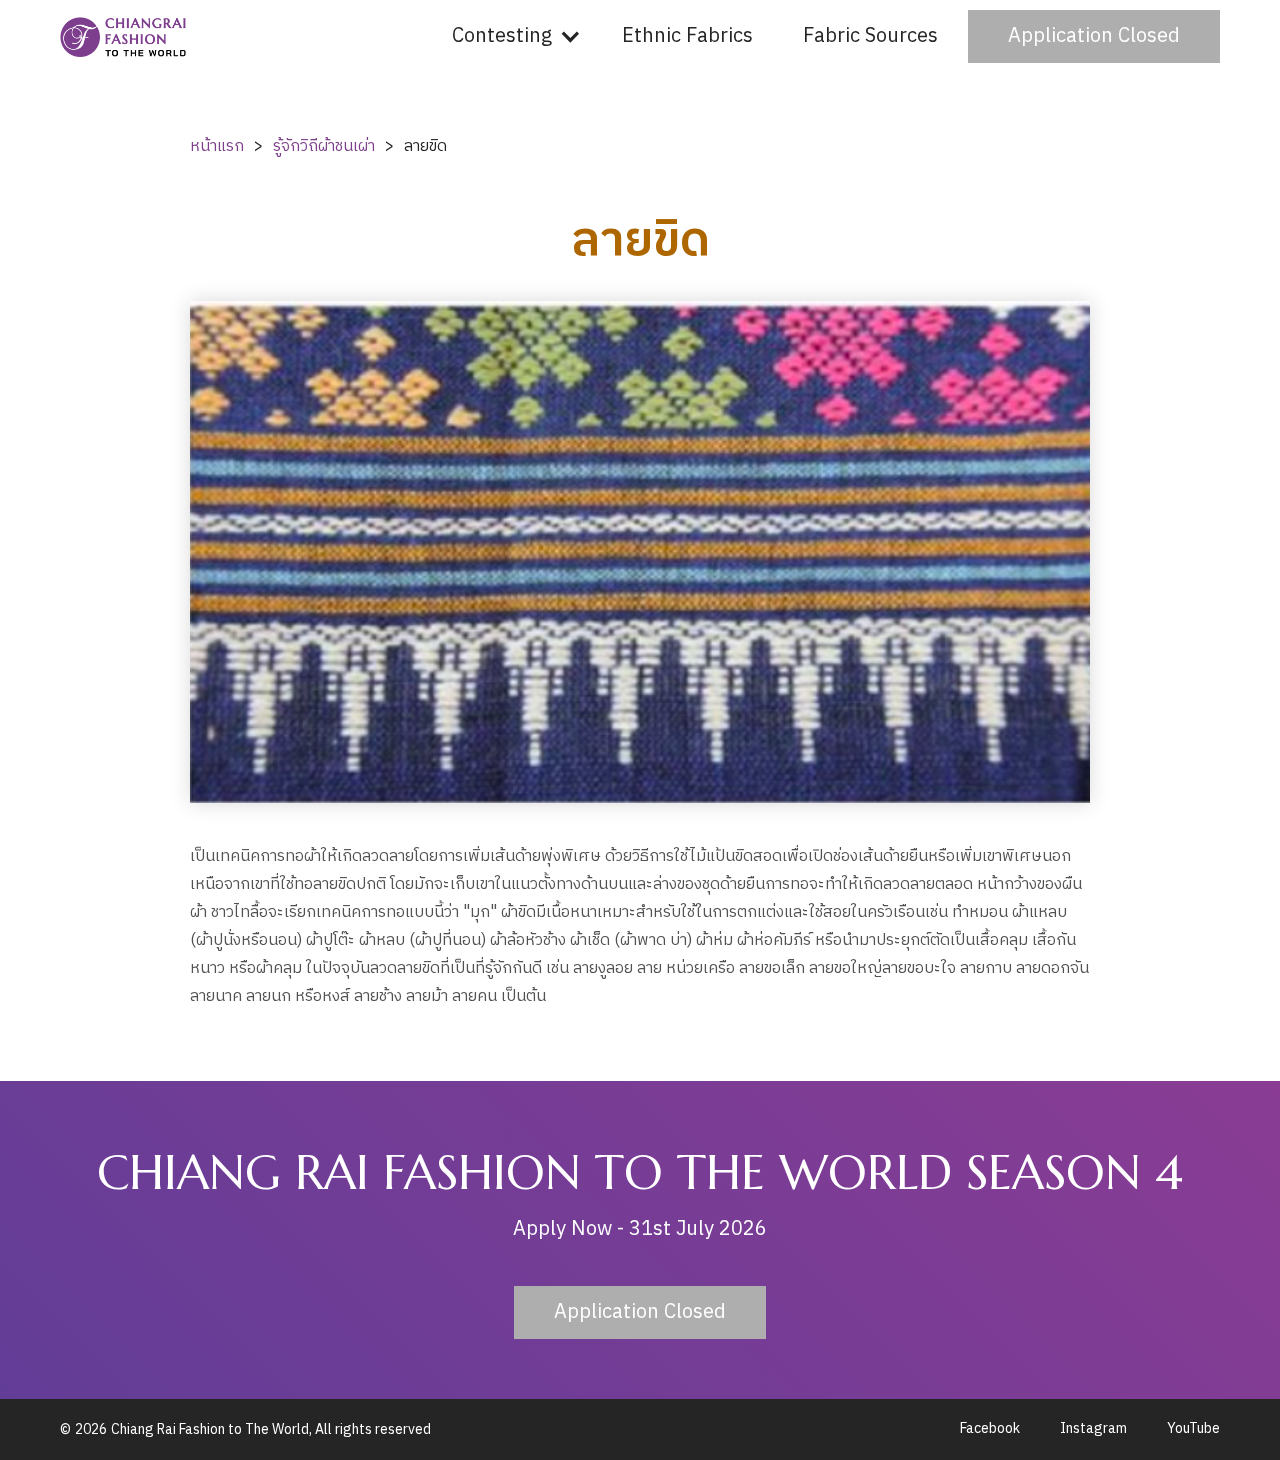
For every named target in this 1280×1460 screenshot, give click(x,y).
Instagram (1093, 1429)
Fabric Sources (870, 36)
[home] (124, 37)
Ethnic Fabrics (687, 36)
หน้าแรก (217, 146)
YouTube (1193, 1429)
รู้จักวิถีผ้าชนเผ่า (324, 146)
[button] (512, 36)
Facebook (990, 1429)
